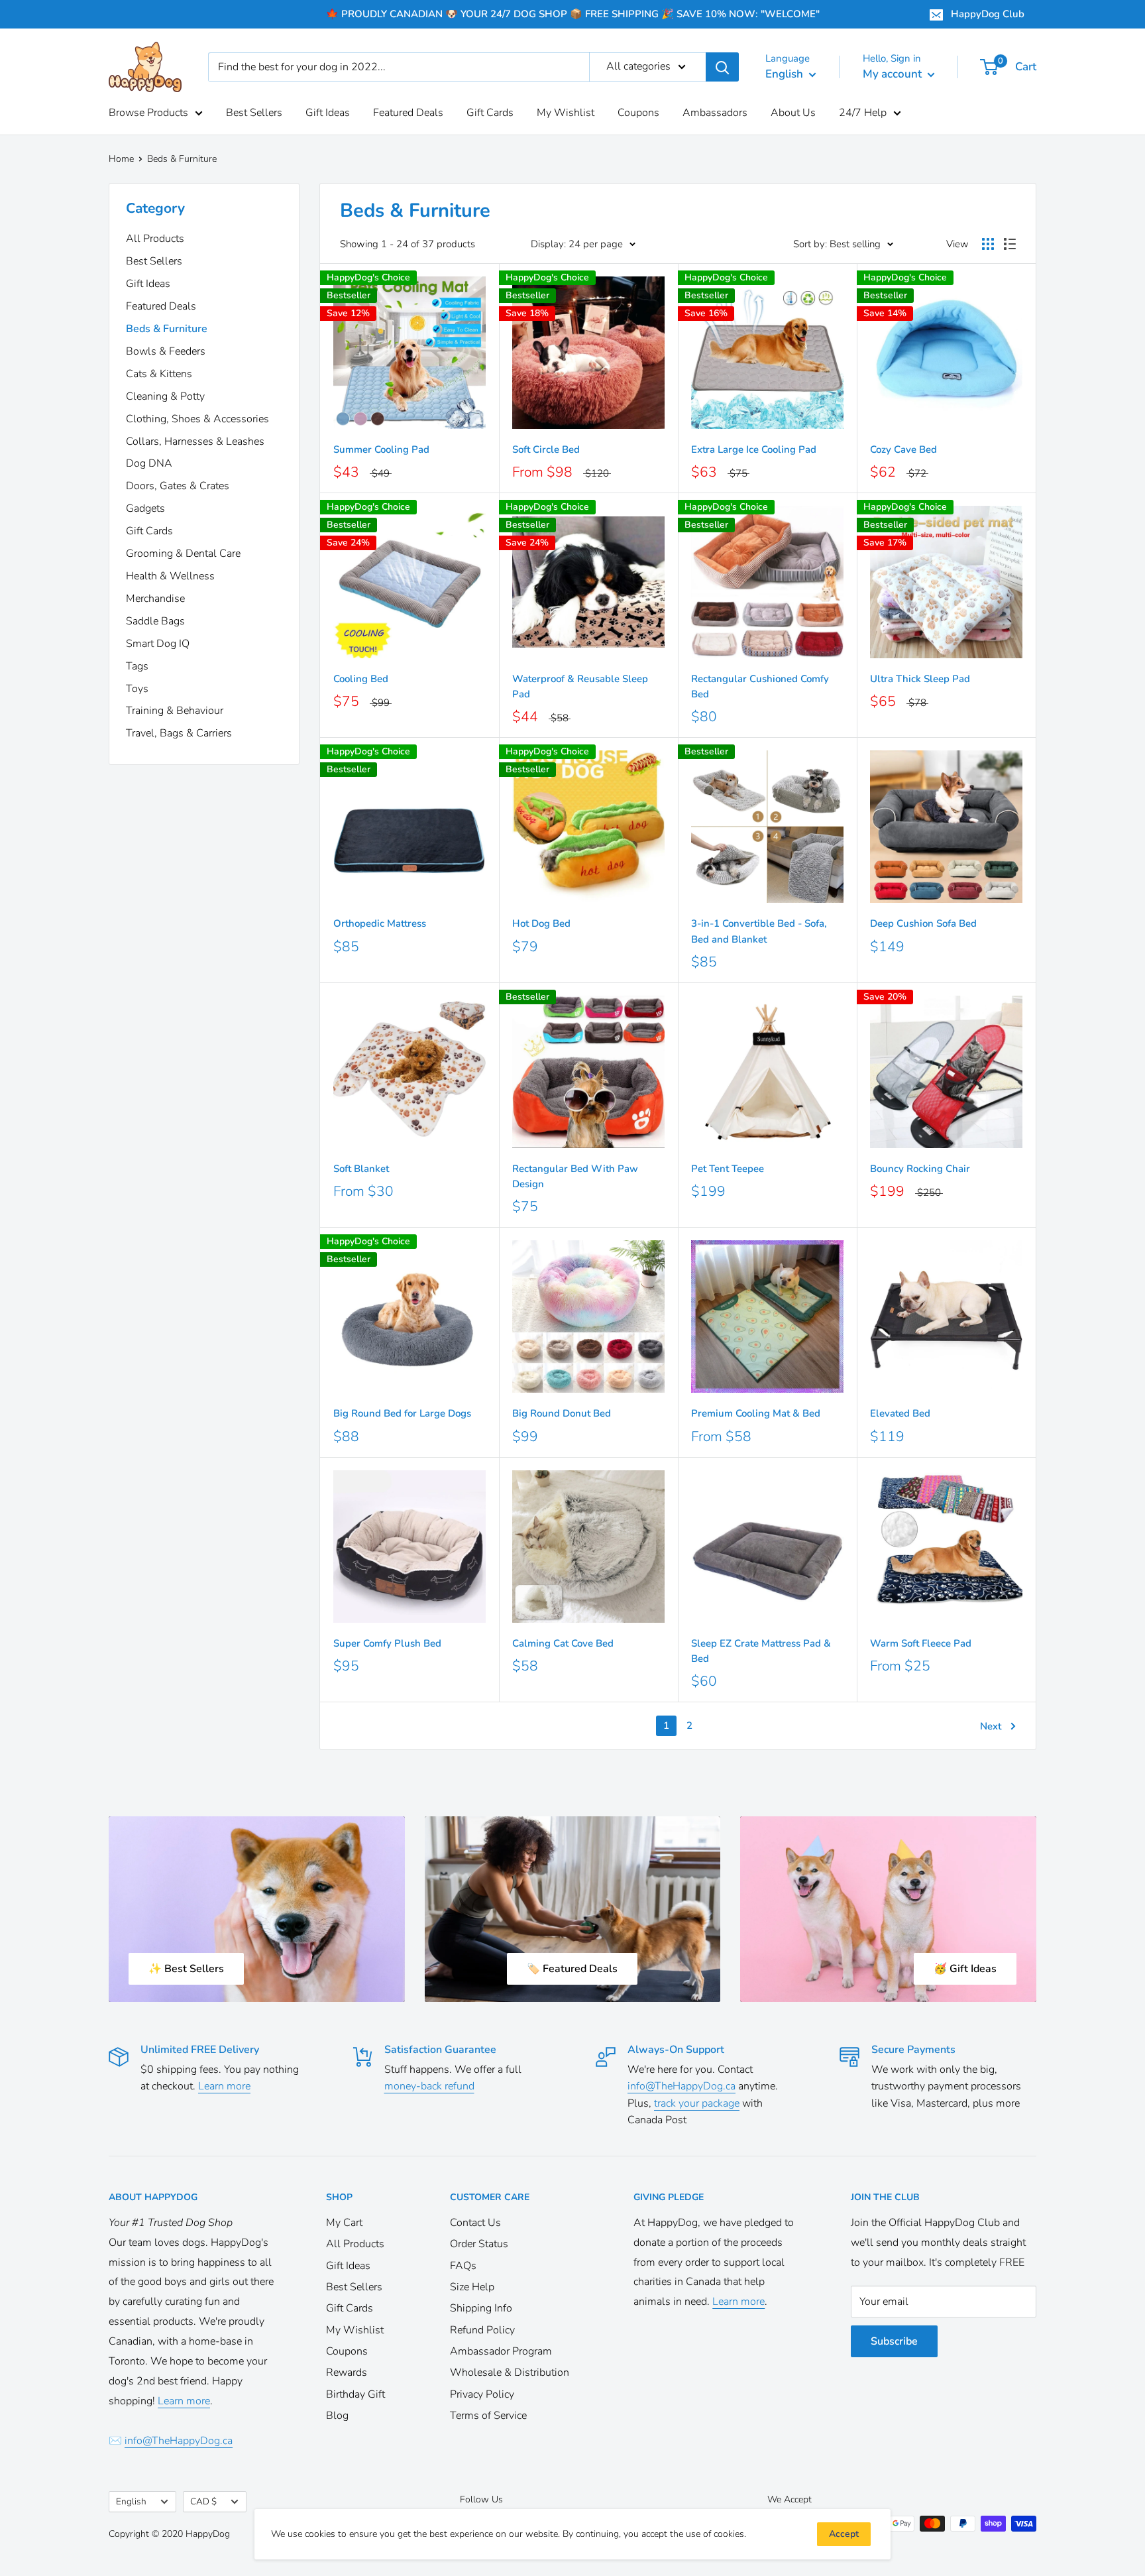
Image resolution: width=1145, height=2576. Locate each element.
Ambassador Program (501, 2351)
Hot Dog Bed (541, 923)
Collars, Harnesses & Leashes (195, 441)
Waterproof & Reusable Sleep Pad (580, 686)
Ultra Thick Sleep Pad (920, 679)
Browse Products (148, 113)
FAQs (463, 2266)
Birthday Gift (355, 2394)
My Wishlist (566, 113)
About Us (793, 113)
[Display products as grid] (988, 244)
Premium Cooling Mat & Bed (756, 1413)
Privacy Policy (482, 2394)
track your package (697, 2103)
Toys (137, 689)
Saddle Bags (155, 621)
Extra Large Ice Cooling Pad (754, 449)
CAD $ (203, 2501)
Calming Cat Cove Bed (563, 1643)
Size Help (472, 2287)
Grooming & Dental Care (183, 554)
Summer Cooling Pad (381, 449)
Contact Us (475, 2223)
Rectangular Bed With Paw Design (575, 1176)
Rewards (347, 2372)
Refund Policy (482, 2330)
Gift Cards (490, 113)
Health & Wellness (170, 576)
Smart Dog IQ (158, 644)
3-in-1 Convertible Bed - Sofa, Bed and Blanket (759, 931)
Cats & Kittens (159, 374)
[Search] (722, 67)
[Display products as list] (1010, 244)
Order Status (479, 2244)
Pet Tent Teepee (728, 1169)
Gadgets (145, 508)
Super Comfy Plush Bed (387, 1643)
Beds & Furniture (167, 329)
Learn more (224, 2086)
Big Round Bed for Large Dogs (402, 1413)
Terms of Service (488, 2416)
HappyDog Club (988, 14)
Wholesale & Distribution (510, 2372)
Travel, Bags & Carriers (179, 733)
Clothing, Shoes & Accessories (197, 419)
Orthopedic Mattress (380, 923)
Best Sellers (254, 113)
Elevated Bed (900, 1413)
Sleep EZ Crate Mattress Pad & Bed (761, 1651)
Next (991, 1726)
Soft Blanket (361, 1169)
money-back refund (429, 2086)
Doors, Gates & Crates (178, 486)
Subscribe (894, 2341)
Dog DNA (149, 463)
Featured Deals (408, 113)
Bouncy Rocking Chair (920, 1169)
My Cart (344, 2223)
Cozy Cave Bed (903, 449)
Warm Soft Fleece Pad (921, 1643)
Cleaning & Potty (165, 396)
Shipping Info (481, 2308)
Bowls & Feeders (166, 351)
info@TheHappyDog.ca (682, 2086)
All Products (155, 239)
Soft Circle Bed (546, 449)
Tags (137, 666)
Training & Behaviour (175, 711)
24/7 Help (863, 113)
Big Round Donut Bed (562, 1413)
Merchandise (155, 599)
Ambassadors (715, 113)
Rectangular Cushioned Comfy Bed (760, 686)
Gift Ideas (328, 113)
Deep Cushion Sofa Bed (923, 923)
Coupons (638, 113)
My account (894, 74)
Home (121, 159)
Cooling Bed (361, 679)
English (131, 2501)
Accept (844, 2534)
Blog (337, 2416)
